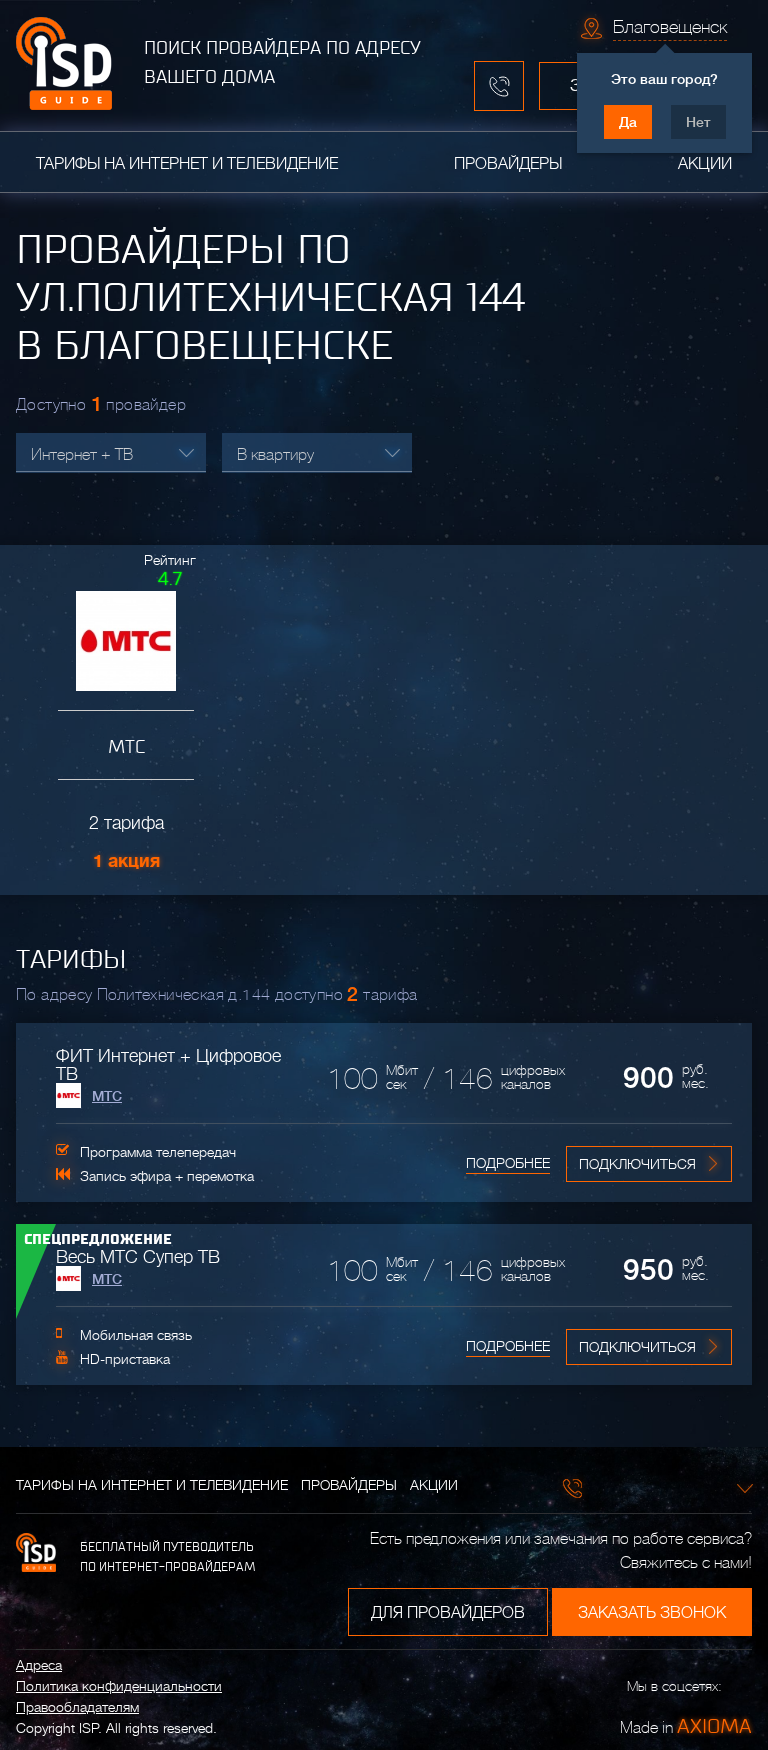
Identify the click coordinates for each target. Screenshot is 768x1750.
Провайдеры (508, 164)
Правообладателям (77, 1707)
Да (628, 122)
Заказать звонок (652, 1613)
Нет (698, 122)
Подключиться (637, 1164)
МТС (107, 1096)
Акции (705, 164)
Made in (686, 1726)
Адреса (39, 1665)
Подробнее (508, 1163)
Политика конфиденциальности (119, 1686)
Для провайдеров (448, 1613)
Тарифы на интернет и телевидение (187, 164)
